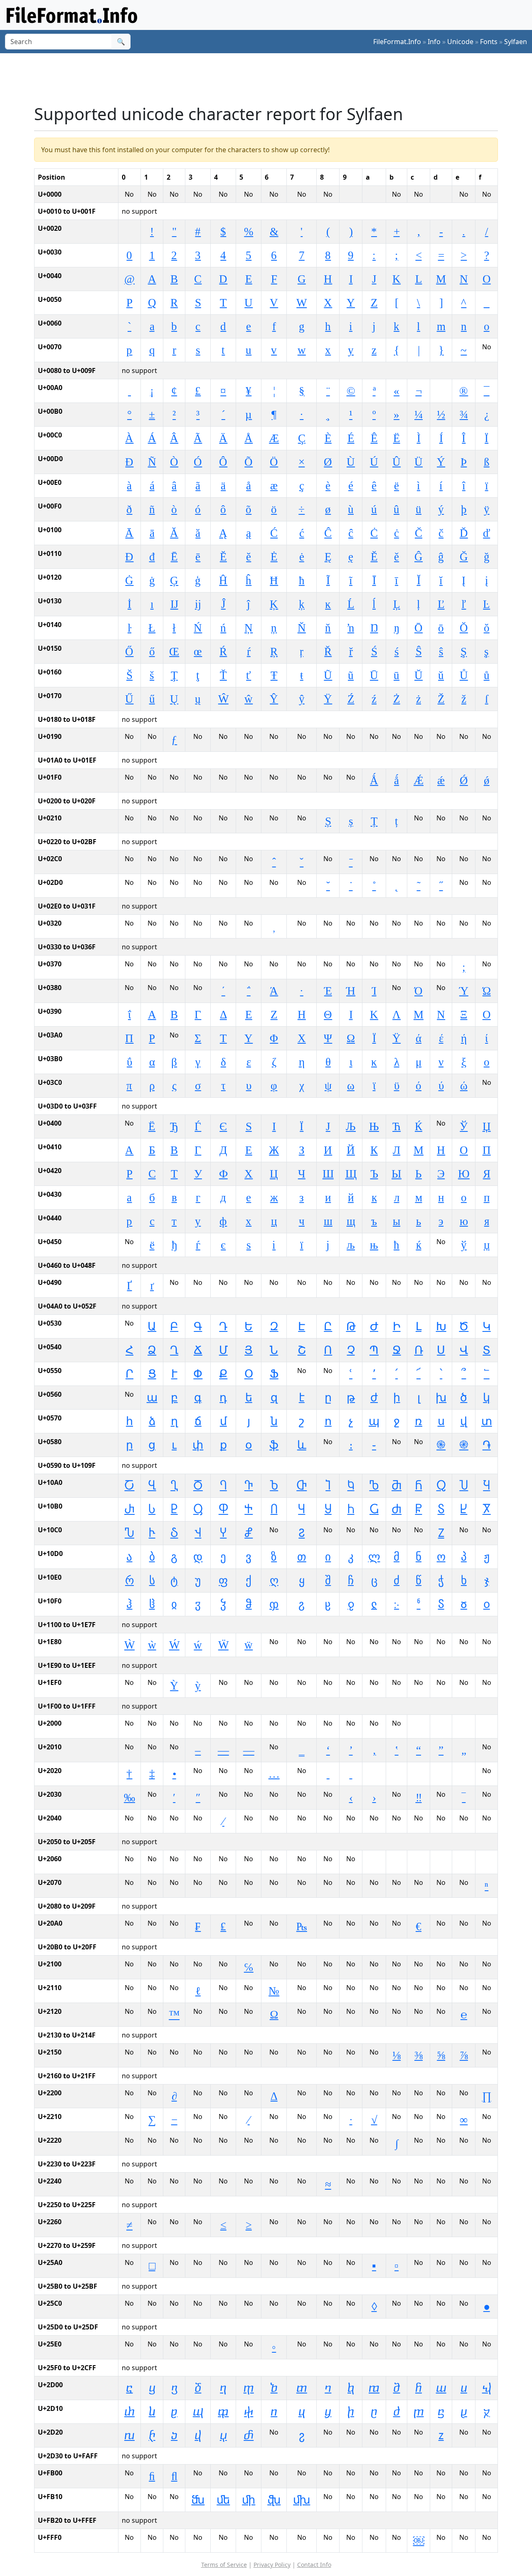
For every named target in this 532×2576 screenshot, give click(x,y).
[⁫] (397, 1862)
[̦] (274, 926)
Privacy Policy (272, 2565)
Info (434, 42)
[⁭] (441, 1862)
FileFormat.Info (397, 42)
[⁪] (374, 1862)
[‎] (464, 1726)
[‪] (374, 1774)
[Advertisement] (271, 79)
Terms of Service (224, 2565)
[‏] (486, 1726)
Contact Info (314, 2565)
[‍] (441, 1726)
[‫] (397, 1774)
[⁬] (419, 1862)
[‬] (419, 1774)
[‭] (441, 1774)
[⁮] (464, 1862)
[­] (441, 391)
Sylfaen (516, 42)
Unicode (460, 42)
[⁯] (486, 1862)
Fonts (489, 42)
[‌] (419, 1726)
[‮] (464, 1774)
